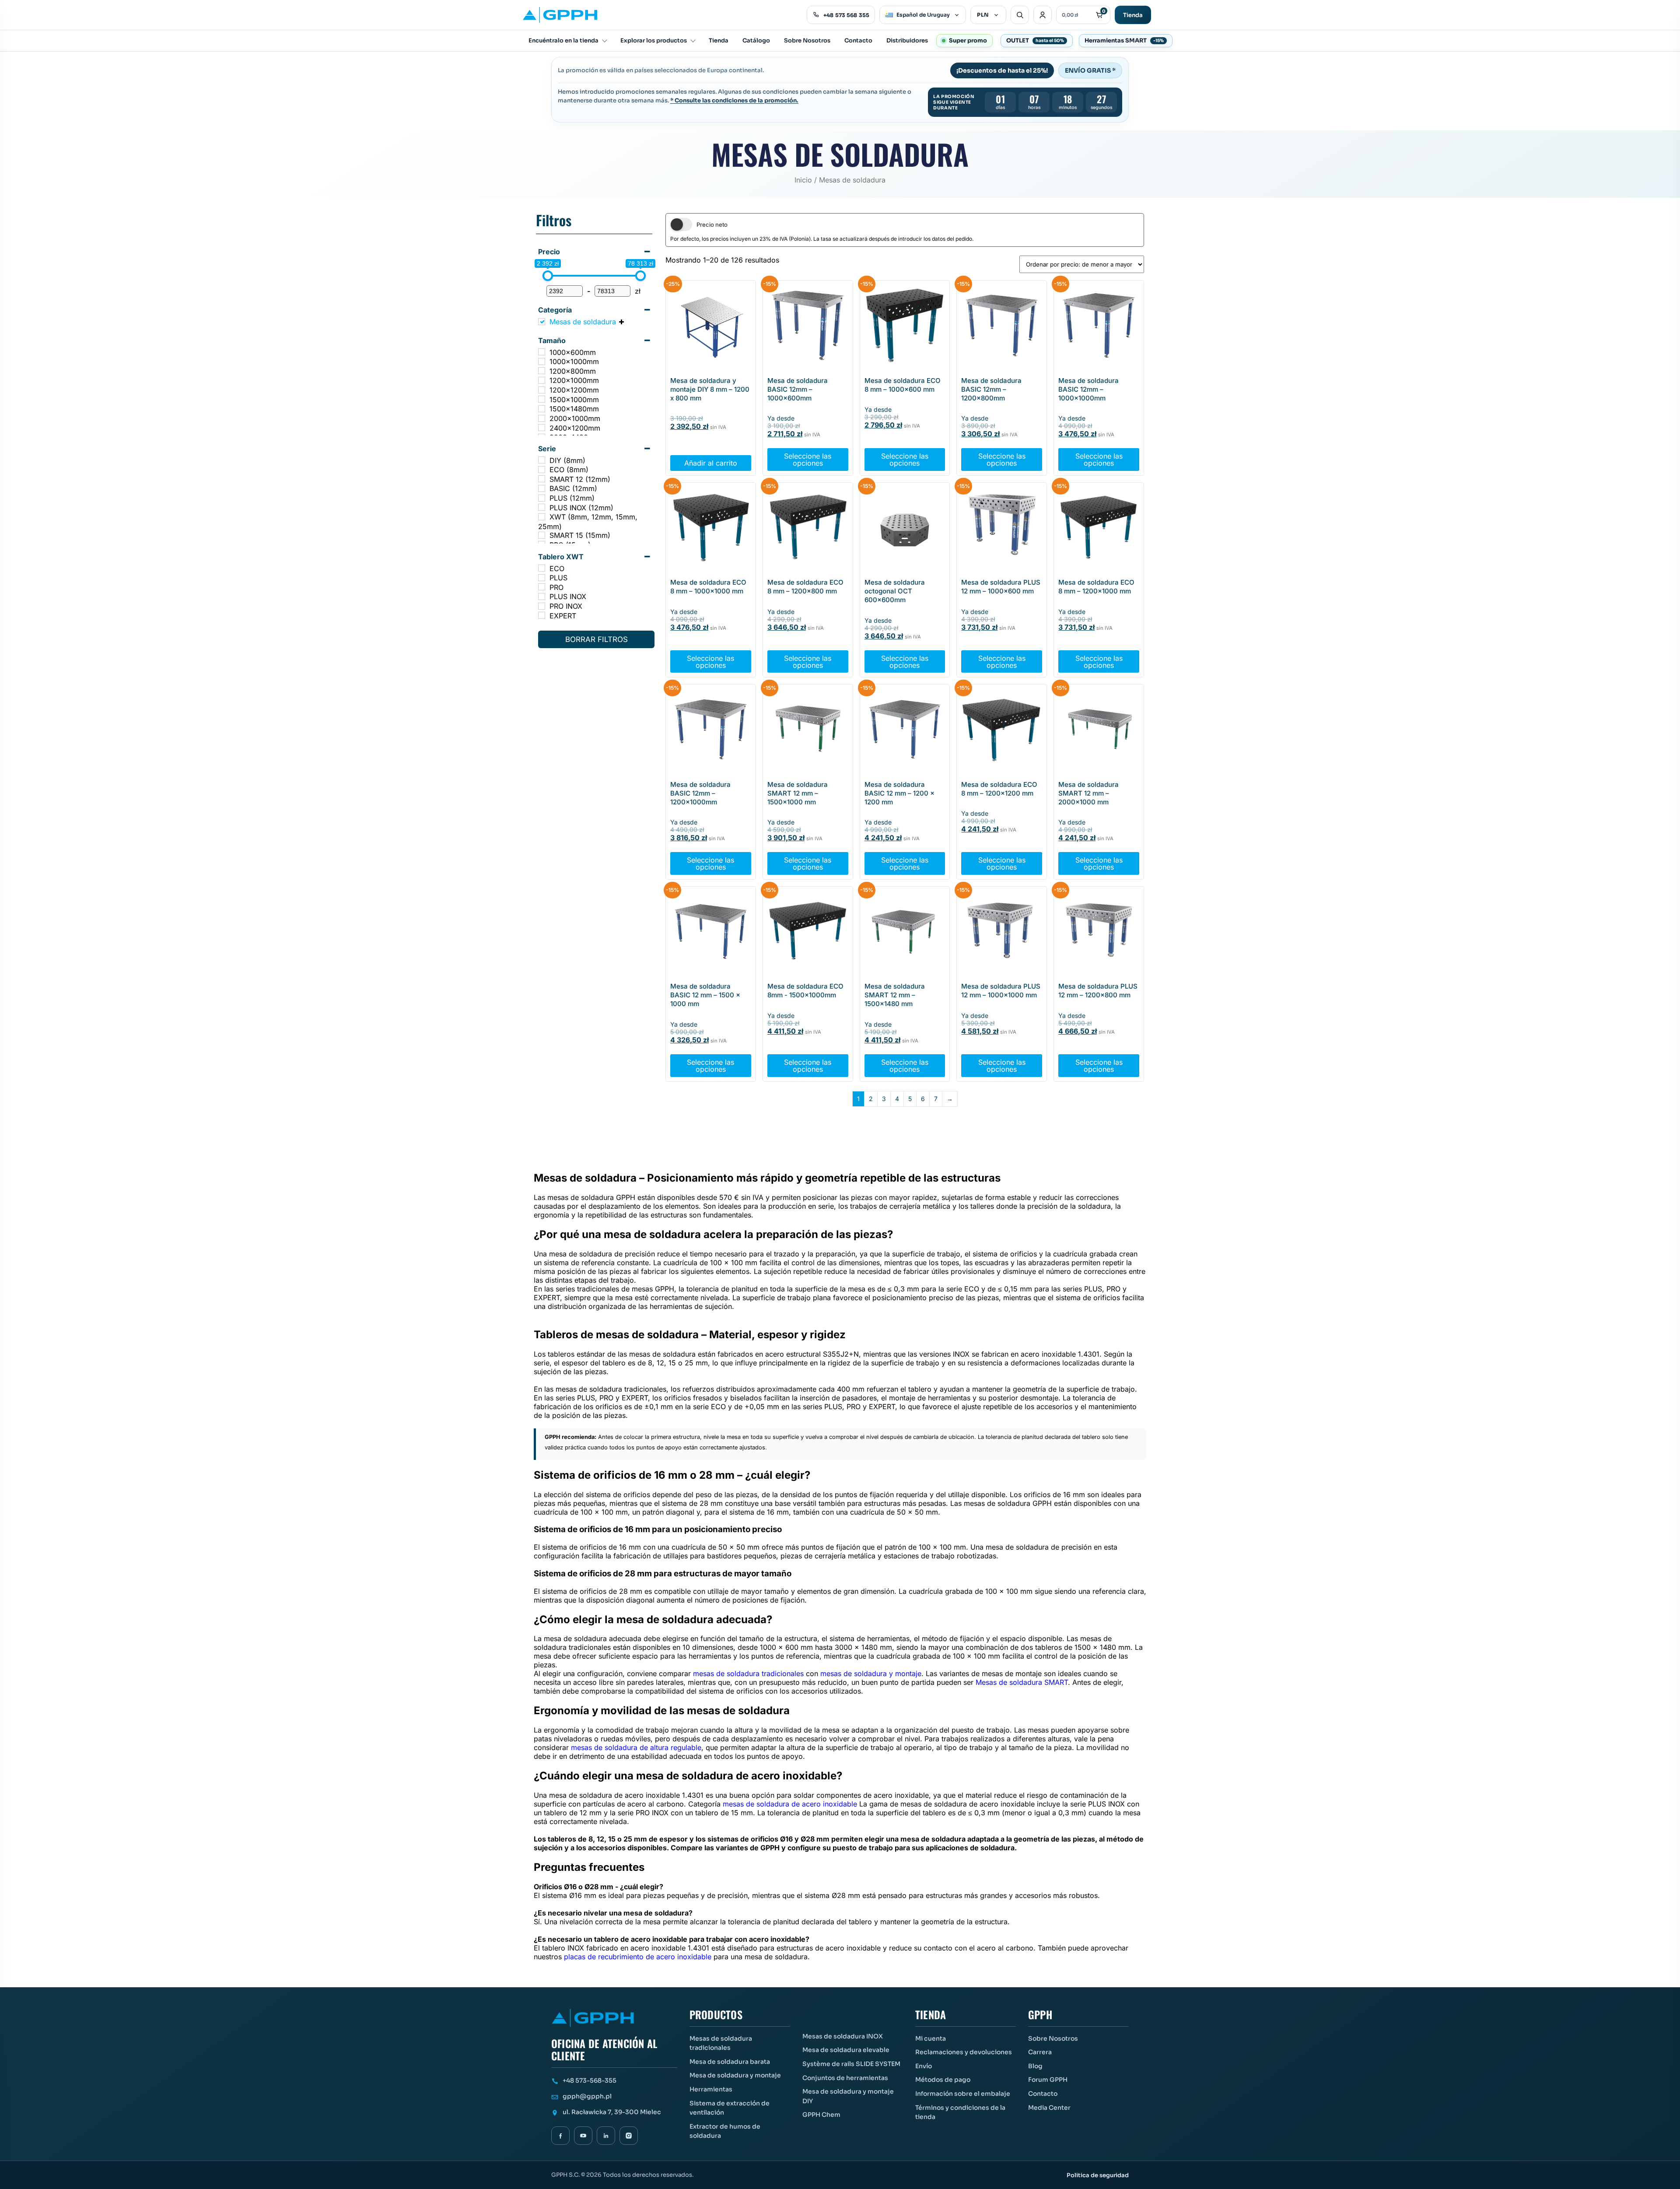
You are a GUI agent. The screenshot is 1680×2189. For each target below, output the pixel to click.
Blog (1035, 2066)
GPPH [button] (1040, 2015)
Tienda (1133, 15)
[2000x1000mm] (542, 418)
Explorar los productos (654, 40)
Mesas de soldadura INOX (843, 2036)
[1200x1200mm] (542, 390)
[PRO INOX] (542, 606)
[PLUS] (542, 578)
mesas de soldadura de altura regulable (636, 1747)
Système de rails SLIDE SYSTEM (851, 2064)
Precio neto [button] (712, 225)
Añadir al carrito (711, 463)
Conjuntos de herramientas (845, 2078)
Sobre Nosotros (807, 40)
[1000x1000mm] (542, 361)
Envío (924, 2066)
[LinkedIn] (606, 2136)
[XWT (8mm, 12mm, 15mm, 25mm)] (542, 517)
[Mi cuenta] (1043, 15)
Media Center (1049, 2108)
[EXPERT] (542, 615)
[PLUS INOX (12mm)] (542, 507)
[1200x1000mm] (542, 380)
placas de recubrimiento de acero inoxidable (638, 1957)
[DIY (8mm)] (542, 460)
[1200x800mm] (542, 371)
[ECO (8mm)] (542, 470)
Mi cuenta (931, 2038)
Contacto (858, 40)
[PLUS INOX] (542, 596)
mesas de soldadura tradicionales (748, 1673)
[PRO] (542, 587)
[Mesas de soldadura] (542, 322)
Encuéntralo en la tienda (563, 40)
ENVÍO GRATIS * (1090, 70)
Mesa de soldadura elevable (846, 2050)
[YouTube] (583, 2136)
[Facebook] (560, 2136)
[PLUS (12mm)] (542, 498)
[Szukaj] (1020, 15)
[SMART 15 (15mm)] (542, 535)
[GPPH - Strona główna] (560, 15)
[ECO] (542, 568)
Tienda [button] (931, 2015)
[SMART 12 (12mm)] (542, 479)
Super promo (968, 40)
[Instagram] (629, 2136)
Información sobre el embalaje (963, 2094)
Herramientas (711, 2089)
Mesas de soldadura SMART (1022, 1682)
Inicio (803, 180)
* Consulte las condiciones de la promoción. (734, 100)
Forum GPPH (1048, 2080)
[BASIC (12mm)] (542, 488)
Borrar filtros (597, 639)
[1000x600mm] (542, 352)
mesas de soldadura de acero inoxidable (790, 1804)
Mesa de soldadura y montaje (735, 2075)
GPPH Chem (821, 2115)
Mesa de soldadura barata (730, 2062)
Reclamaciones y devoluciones (964, 2052)
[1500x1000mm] (542, 399)
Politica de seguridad (1098, 2175)
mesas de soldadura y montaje (871, 1673)
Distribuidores (907, 40)
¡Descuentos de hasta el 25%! (1002, 70)
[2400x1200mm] (542, 428)
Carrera (1040, 2052)
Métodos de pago (943, 2080)
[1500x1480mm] (542, 409)
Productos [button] (716, 2015)
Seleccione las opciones (808, 460)
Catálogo (756, 40)
